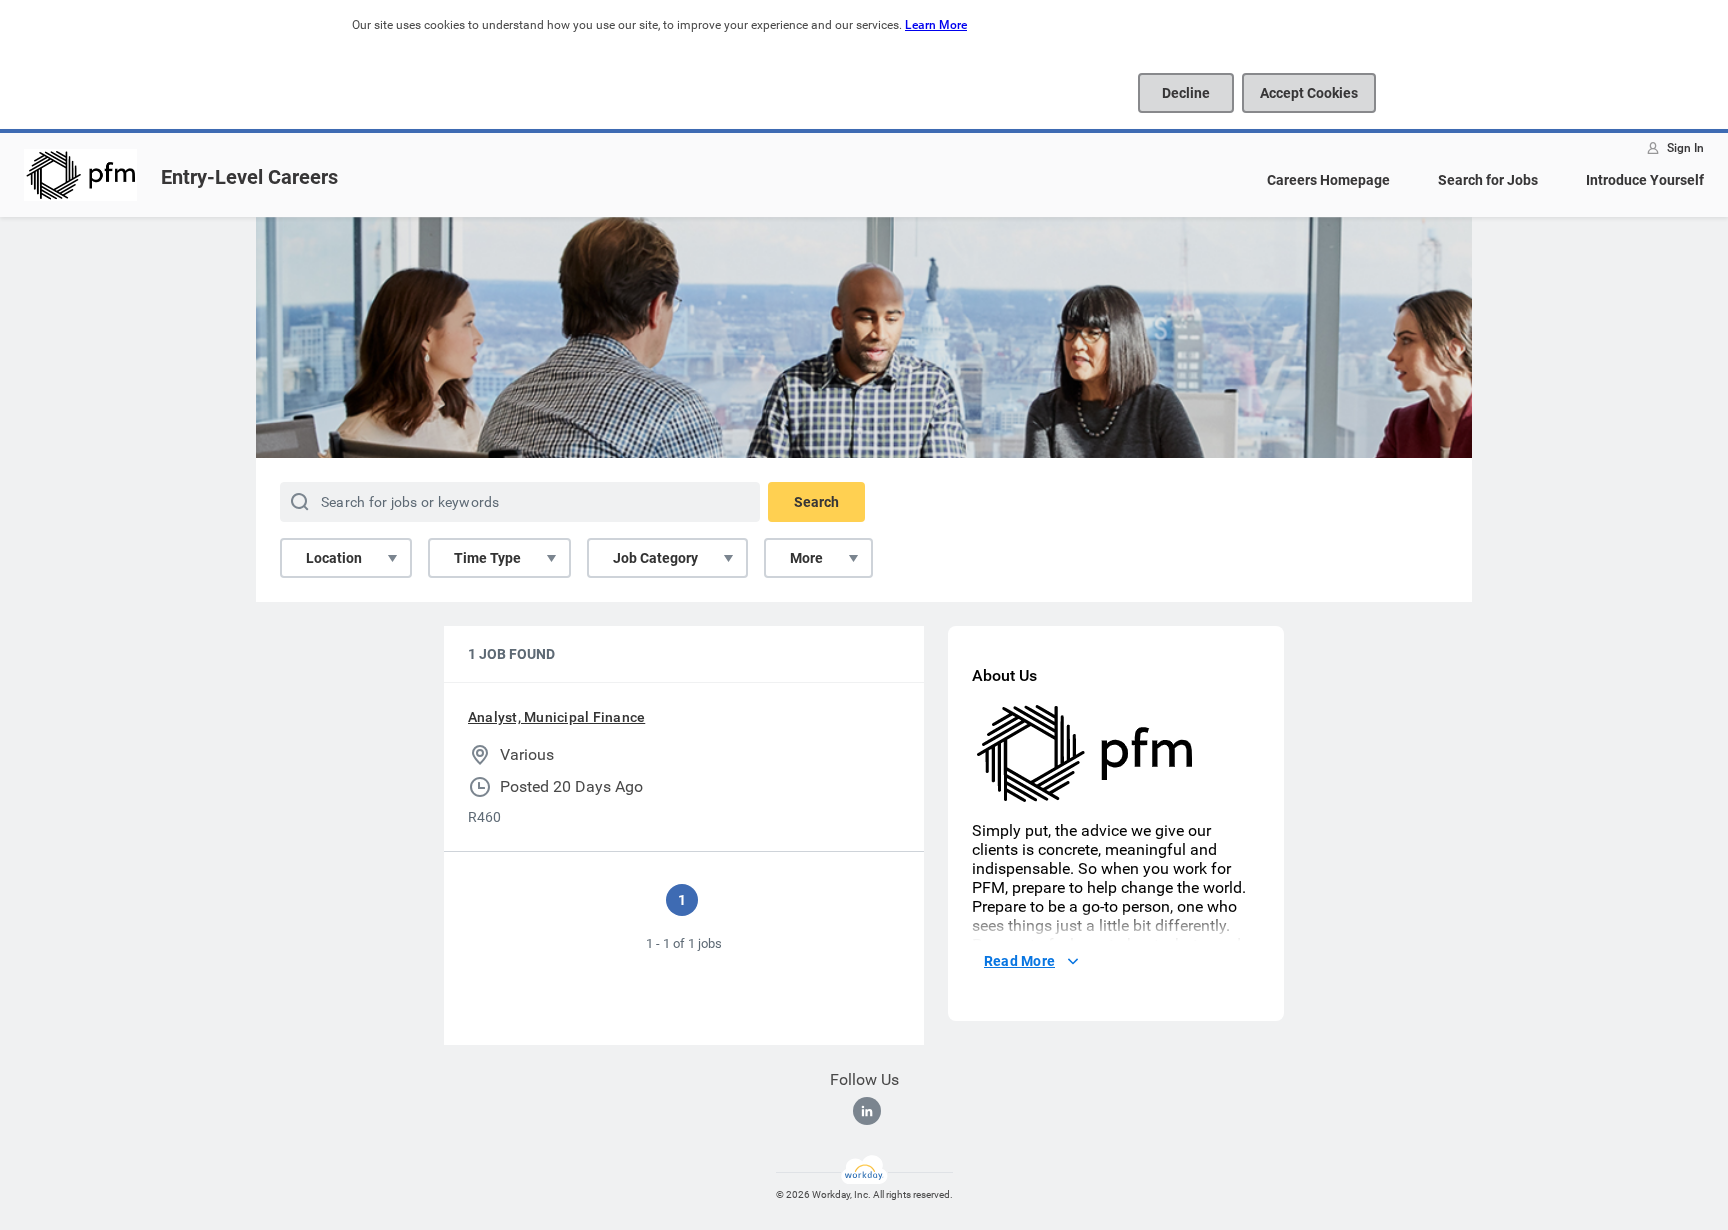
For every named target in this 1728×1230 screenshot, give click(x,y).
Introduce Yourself (1645, 180)
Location (334, 558)
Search (816, 502)
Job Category (655, 558)
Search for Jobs (1488, 180)
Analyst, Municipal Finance (556, 717)
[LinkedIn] (867, 1111)
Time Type (487, 558)
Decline (1186, 93)
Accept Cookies (1309, 93)
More (806, 558)
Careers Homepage (1328, 180)
